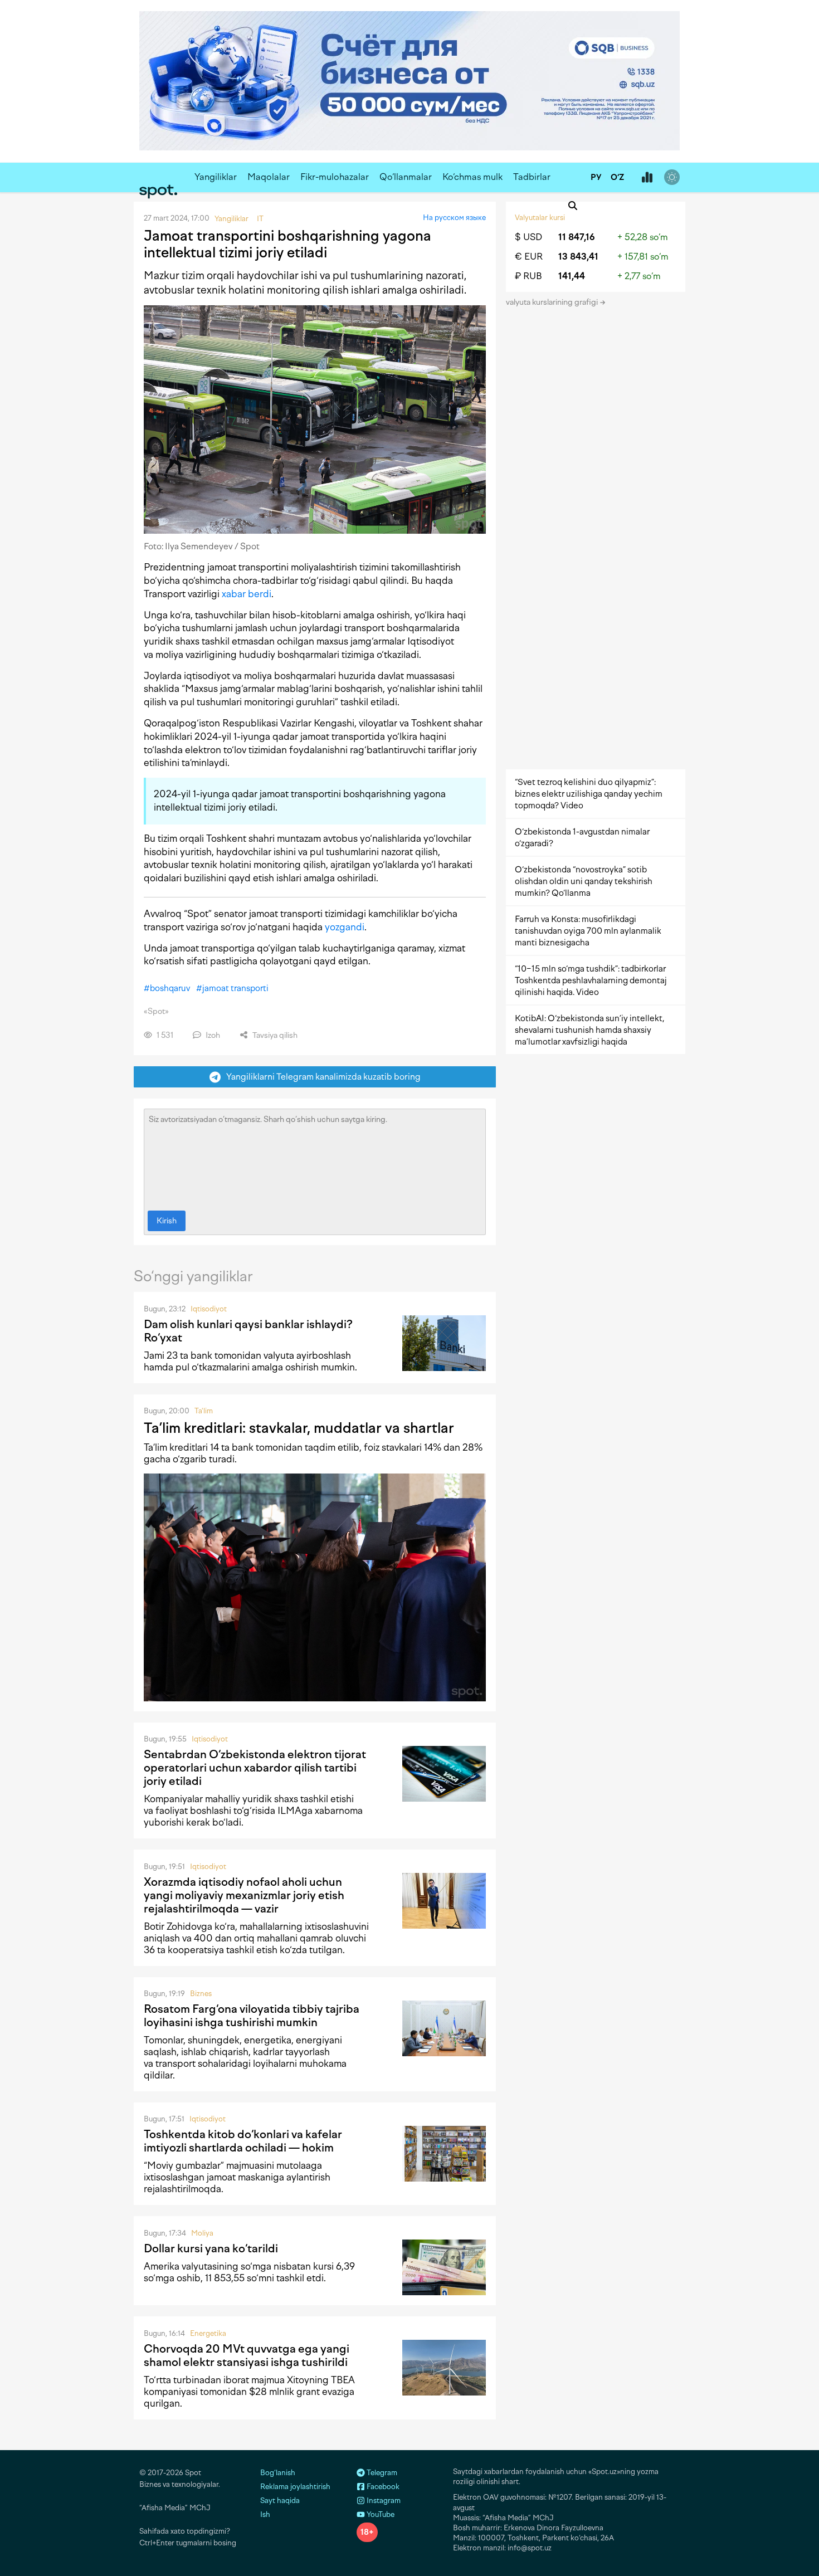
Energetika (208, 2333)
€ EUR (529, 257)
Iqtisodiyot (209, 1309)
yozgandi (345, 927)
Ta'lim (204, 1411)
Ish (265, 2514)
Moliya (202, 2233)
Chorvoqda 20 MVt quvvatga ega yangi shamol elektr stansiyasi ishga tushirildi (247, 2355)
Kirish (167, 1221)
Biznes (201, 1994)
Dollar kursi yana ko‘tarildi (211, 2248)
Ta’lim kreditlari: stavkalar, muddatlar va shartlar (299, 1428)
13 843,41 (578, 257)
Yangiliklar (216, 177)
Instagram (383, 2501)
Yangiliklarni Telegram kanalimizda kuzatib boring (321, 1077)
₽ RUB (528, 276)
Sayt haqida (280, 2501)
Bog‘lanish (278, 2473)
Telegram (381, 2473)
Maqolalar (269, 177)
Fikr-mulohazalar (335, 177)
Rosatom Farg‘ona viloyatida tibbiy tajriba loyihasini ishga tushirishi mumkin (252, 2016)
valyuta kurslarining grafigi (553, 302)
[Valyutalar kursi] (647, 178)
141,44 (572, 276)
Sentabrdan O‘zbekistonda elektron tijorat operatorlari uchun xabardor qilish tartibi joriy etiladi (255, 1768)
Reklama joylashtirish (295, 2487)
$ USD (528, 237)
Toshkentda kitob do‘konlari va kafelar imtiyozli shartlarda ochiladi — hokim (243, 2141)
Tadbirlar (532, 177)
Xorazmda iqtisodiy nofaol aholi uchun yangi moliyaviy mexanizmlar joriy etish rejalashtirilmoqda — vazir (244, 1895)
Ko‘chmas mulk (472, 177)
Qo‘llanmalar (406, 177)
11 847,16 (577, 237)
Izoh (212, 1035)
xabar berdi (247, 594)
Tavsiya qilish (274, 1035)
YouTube (380, 2514)
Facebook (382, 2487)
